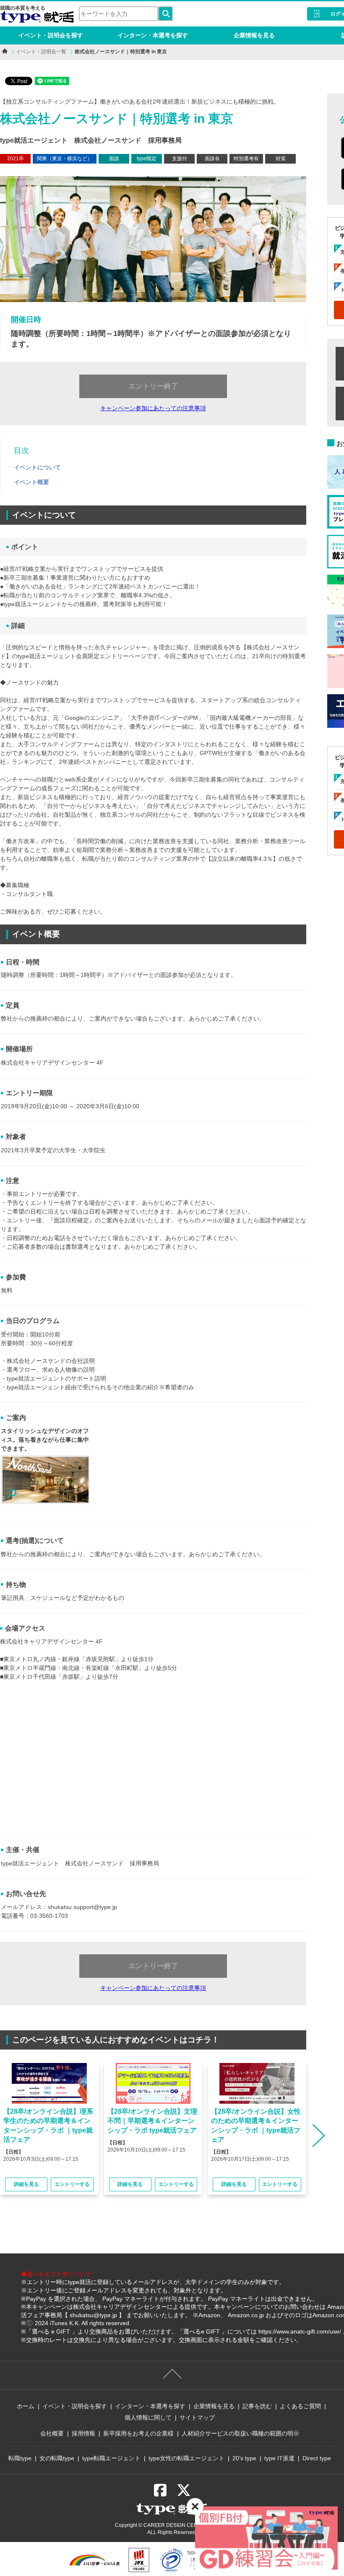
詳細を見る (26, 2184)
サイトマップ (197, 2417)
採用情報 (83, 2433)
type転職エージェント (111, 2458)
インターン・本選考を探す (153, 35)
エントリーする (72, 2184)
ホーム (26, 2406)
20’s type (244, 2458)
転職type (20, 2458)
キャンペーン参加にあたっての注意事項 (153, 408)
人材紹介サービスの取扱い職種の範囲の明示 (240, 2433)
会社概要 (52, 2433)
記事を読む (257, 2406)
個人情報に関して (148, 2417)
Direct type (317, 2458)
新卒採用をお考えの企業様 (138, 2433)
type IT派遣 (279, 2458)
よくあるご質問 (300, 2406)
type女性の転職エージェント (186, 2458)
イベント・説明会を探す (51, 35)
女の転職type (57, 2458)
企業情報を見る (254, 35)
